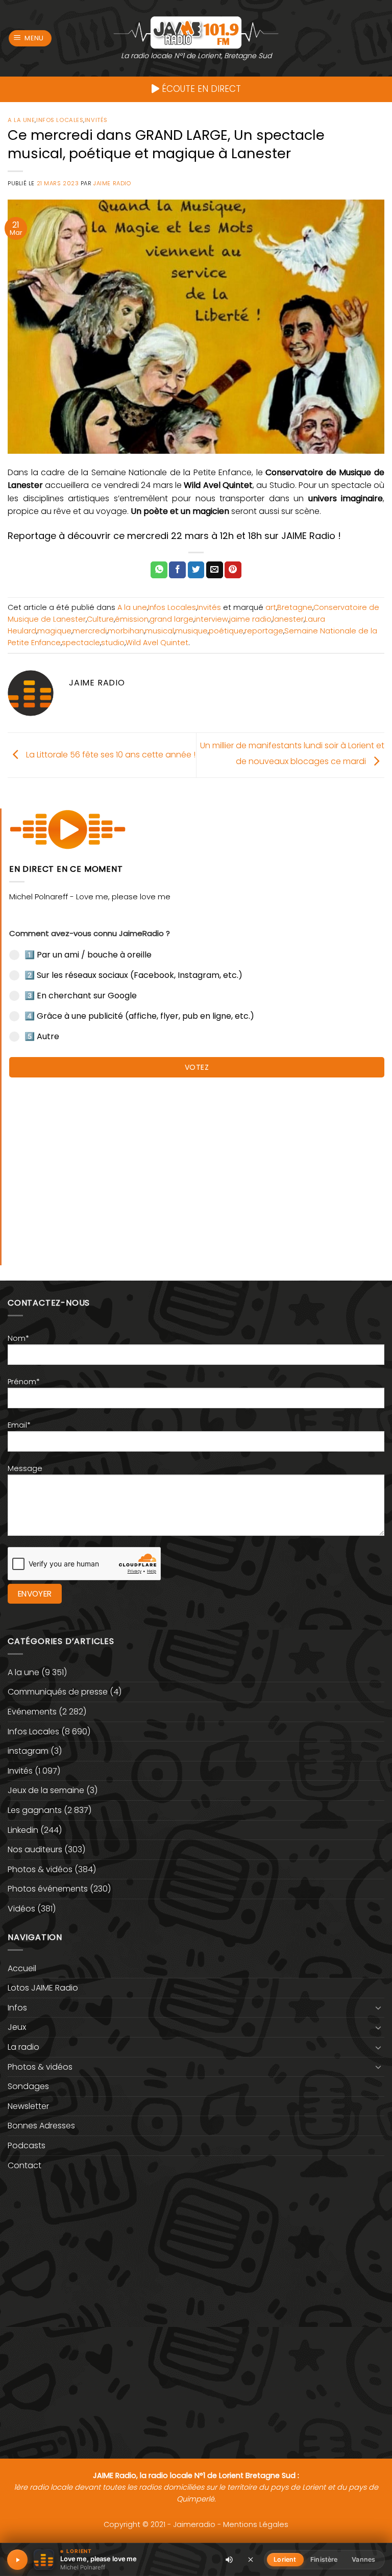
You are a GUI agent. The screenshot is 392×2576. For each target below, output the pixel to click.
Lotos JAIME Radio (43, 1988)
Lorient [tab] (285, 2559)
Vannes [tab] (363, 2559)
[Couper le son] (229, 2560)
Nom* (18, 1338)
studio (113, 643)
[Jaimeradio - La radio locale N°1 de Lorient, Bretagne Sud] (196, 32)
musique (191, 631)
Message (25, 1468)
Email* (19, 1425)
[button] (30, 39)
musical (160, 631)
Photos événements (48, 1889)
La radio (23, 2047)
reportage (264, 631)
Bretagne (295, 607)
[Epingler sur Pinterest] (233, 570)
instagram (28, 1751)
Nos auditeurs (35, 1849)
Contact (24, 2165)
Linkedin (23, 1830)
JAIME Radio (112, 183)
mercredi (90, 631)
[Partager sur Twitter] (196, 570)
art (271, 607)
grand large (171, 619)
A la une (21, 120)
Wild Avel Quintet (157, 643)
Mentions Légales (256, 2524)
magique (54, 631)
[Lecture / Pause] (17, 2560)
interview (211, 619)
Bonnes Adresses (41, 2126)
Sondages (28, 2086)
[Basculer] (378, 2007)
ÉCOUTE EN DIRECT (200, 89)
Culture (100, 619)
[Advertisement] (197, 1166)
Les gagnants (35, 1810)
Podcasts (27, 2145)
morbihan (126, 631)
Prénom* (24, 1382)
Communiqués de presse (58, 1692)
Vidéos (21, 1909)
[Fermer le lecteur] (251, 2559)
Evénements (32, 1712)
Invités (96, 120)
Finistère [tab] (324, 2559)
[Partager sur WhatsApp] (159, 570)
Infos (17, 2008)
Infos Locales (60, 120)
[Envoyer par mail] (215, 570)
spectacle (81, 643)
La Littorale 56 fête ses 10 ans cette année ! (110, 755)
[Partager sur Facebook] (177, 570)
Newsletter (28, 2106)
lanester (288, 619)
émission (132, 619)
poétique (226, 631)
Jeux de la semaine (46, 1790)
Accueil (22, 1968)
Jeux (17, 2027)
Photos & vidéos (40, 1869)
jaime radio (250, 619)
